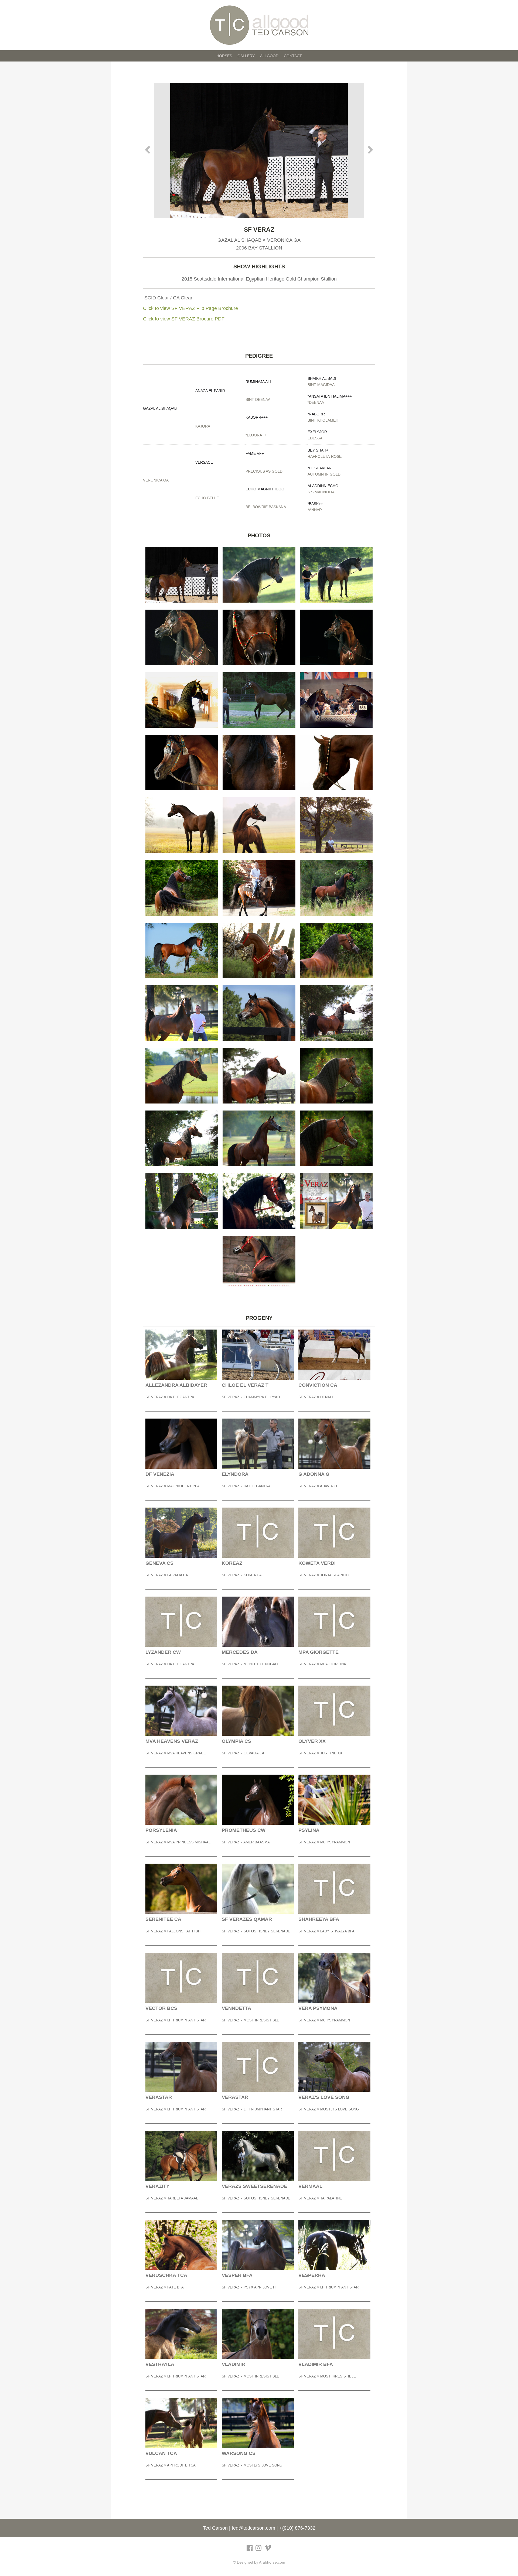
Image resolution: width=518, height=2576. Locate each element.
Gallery (246, 56)
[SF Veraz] (259, 151)
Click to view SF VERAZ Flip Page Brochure (190, 308)
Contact (293, 56)
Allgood (269, 56)
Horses (224, 56)
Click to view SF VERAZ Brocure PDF (184, 319)
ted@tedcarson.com (253, 2528)
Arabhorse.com (272, 2562)
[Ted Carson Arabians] (259, 25)
